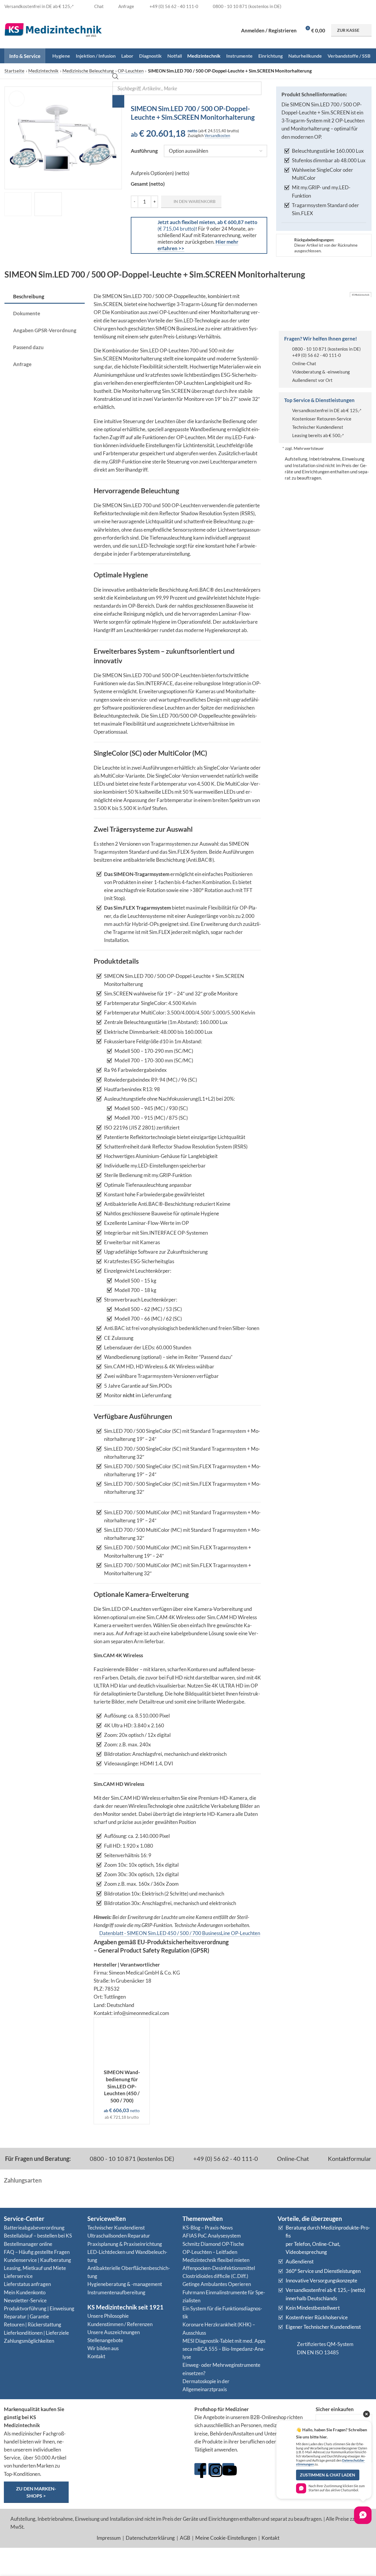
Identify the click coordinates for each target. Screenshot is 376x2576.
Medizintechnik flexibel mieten (216, 2260)
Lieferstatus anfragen (27, 2284)
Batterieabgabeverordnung (34, 2228)
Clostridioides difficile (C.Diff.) (215, 2276)
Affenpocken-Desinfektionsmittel (219, 2268)
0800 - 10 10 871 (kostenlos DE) (131, 2159)
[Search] (118, 101)
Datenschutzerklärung (150, 2538)
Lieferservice (18, 2276)
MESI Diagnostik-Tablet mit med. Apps (224, 2341)
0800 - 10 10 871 (309, 349)
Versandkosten (217, 136)
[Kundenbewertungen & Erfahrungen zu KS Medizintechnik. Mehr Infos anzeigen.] (132, 2428)
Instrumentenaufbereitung (116, 2292)
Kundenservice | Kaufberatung (37, 2260)
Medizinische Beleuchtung (88, 71)
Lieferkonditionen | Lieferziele (36, 2333)
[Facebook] (200, 2469)
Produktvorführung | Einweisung (39, 2308)
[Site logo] (53, 30)
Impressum (109, 2538)
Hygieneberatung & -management (125, 2284)
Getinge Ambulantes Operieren (217, 2284)
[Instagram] (214, 2469)
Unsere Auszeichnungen (114, 2332)
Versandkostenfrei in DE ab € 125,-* (327, 410)
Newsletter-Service (25, 2300)
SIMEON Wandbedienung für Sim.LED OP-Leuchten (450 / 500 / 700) (122, 2086)
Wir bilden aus (103, 2348)
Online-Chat (304, 363)
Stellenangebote (105, 2340)
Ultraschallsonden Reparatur (119, 2236)
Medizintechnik (43, 71)
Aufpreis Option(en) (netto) (160, 173)
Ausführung (144, 151)
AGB (185, 2538)
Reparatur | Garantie (26, 2316)
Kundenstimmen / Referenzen (120, 2324)
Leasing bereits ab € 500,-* (318, 435)
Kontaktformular (349, 2159)
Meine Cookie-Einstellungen (226, 2538)
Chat (99, 6)
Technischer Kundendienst (318, 427)
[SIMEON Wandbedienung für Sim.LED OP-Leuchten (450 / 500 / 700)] (122, 2042)
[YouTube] (228, 2469)
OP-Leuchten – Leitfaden (210, 2252)
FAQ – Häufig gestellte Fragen (37, 2252)
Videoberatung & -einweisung (321, 372)
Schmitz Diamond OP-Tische (213, 2244)
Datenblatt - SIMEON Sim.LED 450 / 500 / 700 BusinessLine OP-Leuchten (180, 1933)
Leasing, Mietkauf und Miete (35, 2268)
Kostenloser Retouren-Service (322, 419)
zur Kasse (348, 30)
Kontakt (96, 2356)
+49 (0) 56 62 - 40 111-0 (317, 355)
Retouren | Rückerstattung (33, 2324)
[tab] (45, 297)
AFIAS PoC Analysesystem (212, 2236)
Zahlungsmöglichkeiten (29, 2341)
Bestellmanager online (28, 2244)
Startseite (14, 71)
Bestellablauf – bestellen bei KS (38, 2236)
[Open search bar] (115, 77)
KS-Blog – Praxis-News (208, 2228)
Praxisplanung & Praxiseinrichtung (125, 2244)
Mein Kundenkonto (25, 2292)
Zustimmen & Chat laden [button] (328, 2475)
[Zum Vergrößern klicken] (17, 99)
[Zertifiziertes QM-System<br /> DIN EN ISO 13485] (285, 2348)
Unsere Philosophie (108, 2316)
